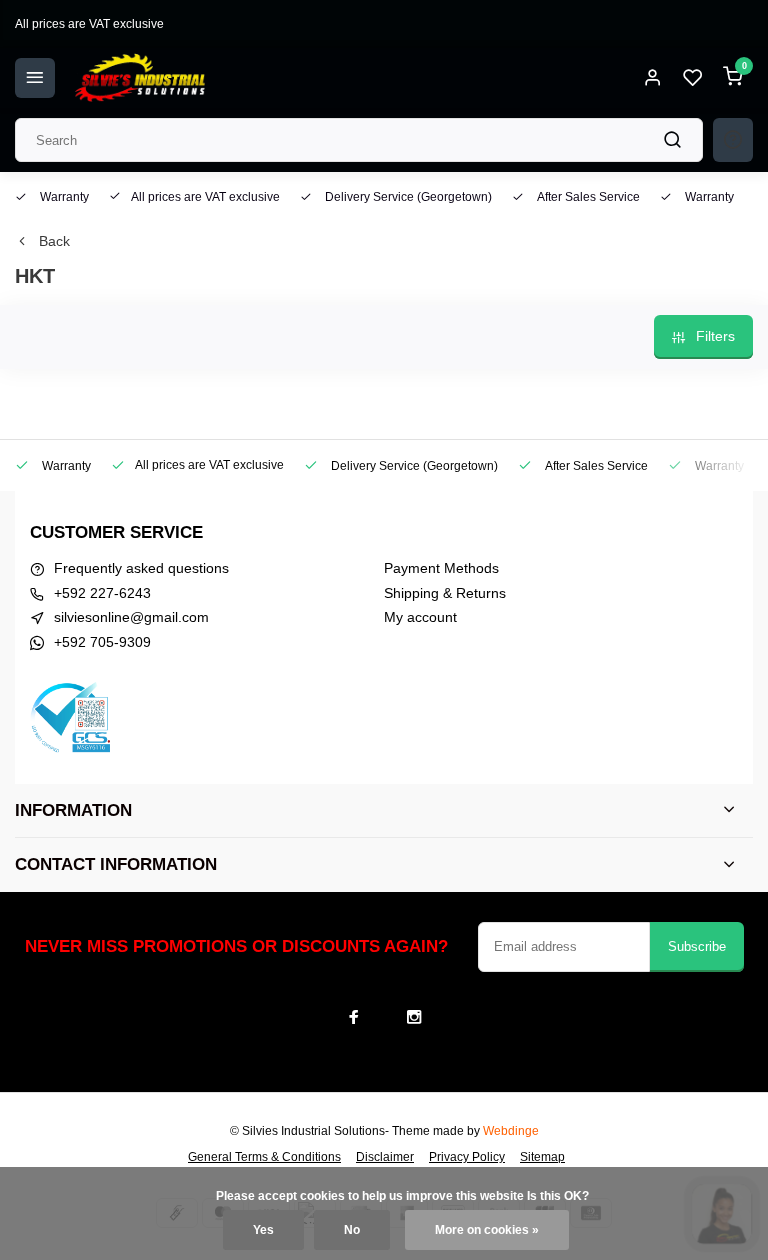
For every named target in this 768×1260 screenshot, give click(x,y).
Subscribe (697, 946)
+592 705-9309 (102, 642)
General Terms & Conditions (264, 1157)
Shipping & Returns (445, 593)
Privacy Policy (467, 1157)
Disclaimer (385, 1157)
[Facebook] (354, 1017)
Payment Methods (441, 568)
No (352, 1230)
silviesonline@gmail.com (131, 617)
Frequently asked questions (141, 568)
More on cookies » (487, 1230)
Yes (263, 1230)
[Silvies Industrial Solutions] (140, 78)
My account (420, 617)
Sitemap (542, 1157)
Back (54, 241)
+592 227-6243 (102, 593)
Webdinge (511, 1131)
